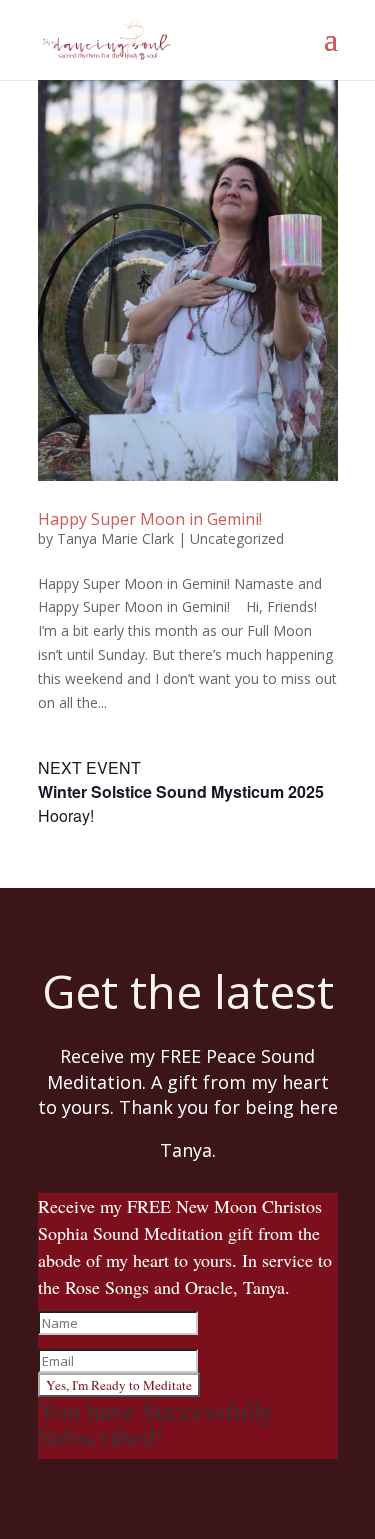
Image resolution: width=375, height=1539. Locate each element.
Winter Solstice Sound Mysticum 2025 (181, 791)
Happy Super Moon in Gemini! (150, 519)
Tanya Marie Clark (115, 538)
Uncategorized (237, 538)
